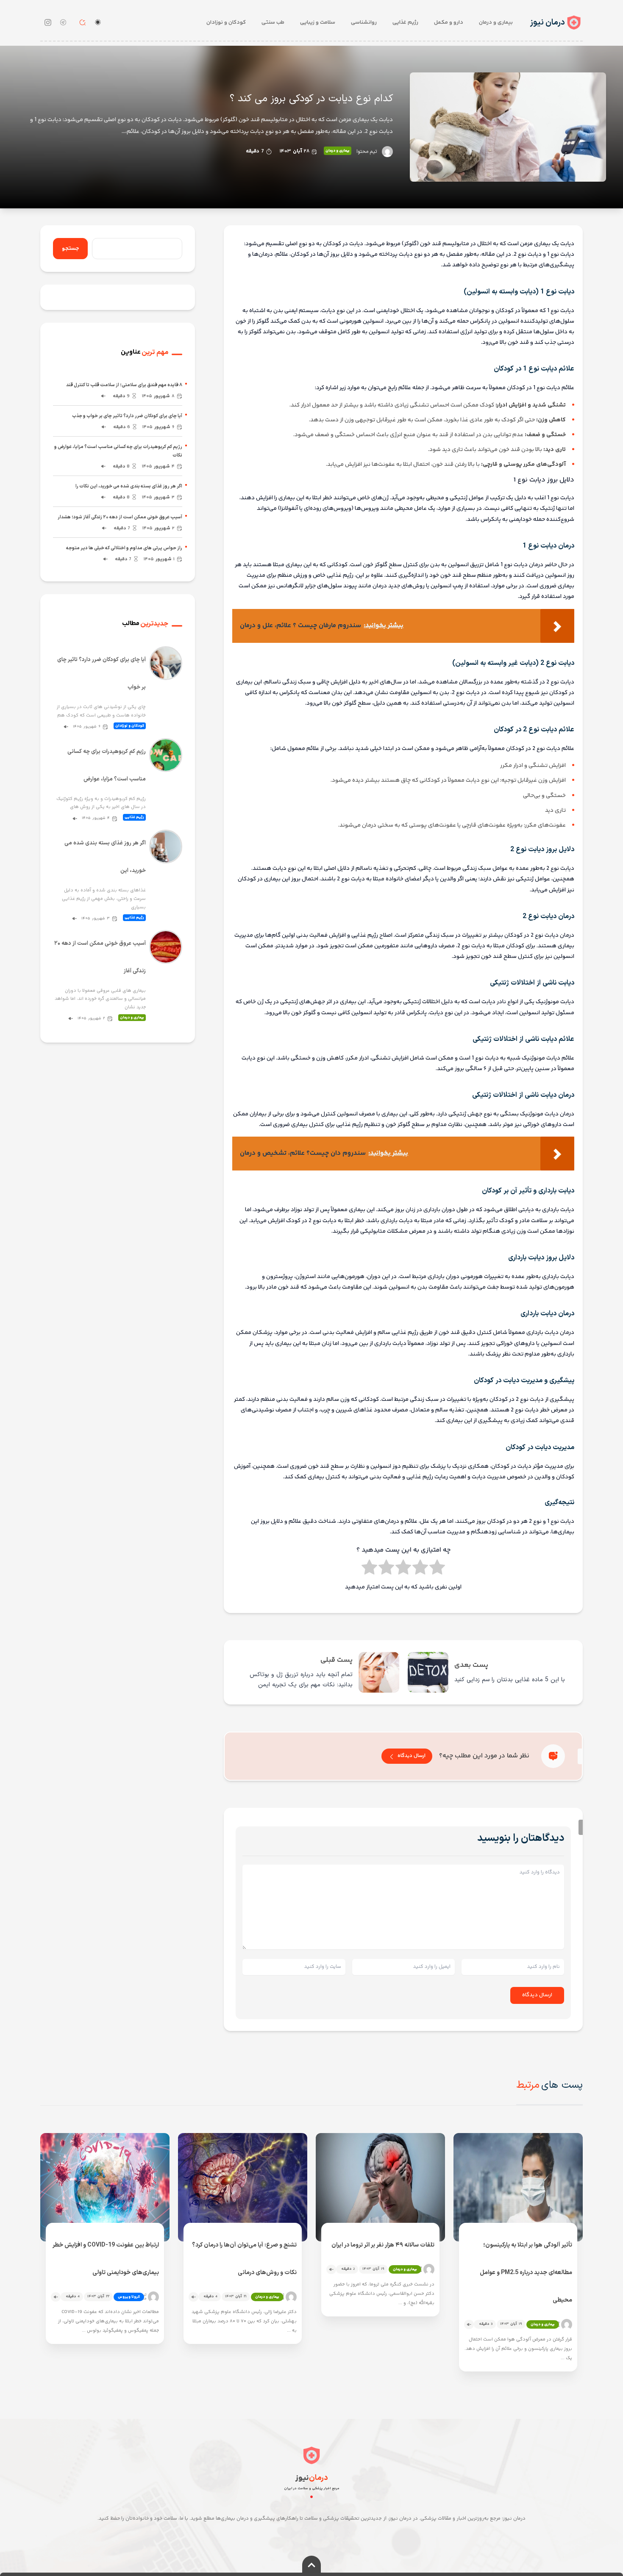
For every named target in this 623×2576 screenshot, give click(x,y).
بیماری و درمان (496, 22)
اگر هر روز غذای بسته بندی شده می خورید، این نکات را (129, 486)
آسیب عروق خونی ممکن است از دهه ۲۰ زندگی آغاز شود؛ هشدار (120, 517)
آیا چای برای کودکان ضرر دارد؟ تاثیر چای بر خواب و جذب (127, 416)
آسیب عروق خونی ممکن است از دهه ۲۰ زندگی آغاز (100, 957)
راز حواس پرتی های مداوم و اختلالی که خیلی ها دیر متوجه (124, 548)
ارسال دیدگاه (412, 1756)
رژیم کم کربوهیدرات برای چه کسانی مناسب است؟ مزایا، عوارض (107, 765)
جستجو (70, 249)
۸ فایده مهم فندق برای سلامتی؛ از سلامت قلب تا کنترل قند (124, 385)
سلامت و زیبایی (318, 22)
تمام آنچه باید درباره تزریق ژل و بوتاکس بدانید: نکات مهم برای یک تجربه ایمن (301, 1680)
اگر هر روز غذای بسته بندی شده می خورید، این (105, 857)
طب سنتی (273, 22)
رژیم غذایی (405, 22)
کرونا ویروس (129, 2297)
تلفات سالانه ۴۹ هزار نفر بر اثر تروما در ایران (383, 2245)
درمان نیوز (547, 23)
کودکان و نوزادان (226, 22)
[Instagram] (48, 22)
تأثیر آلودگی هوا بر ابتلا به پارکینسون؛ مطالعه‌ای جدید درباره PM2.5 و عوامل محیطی (526, 2273)
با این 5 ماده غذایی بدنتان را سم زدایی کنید (510, 1680)
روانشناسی (364, 22)
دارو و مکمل (449, 22)
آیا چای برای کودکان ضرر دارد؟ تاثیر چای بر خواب (102, 674)
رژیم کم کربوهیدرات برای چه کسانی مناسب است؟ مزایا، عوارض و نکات (118, 451)
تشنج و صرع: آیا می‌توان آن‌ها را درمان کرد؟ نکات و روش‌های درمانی (244, 2259)
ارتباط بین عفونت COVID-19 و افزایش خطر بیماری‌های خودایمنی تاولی (106, 2259)
